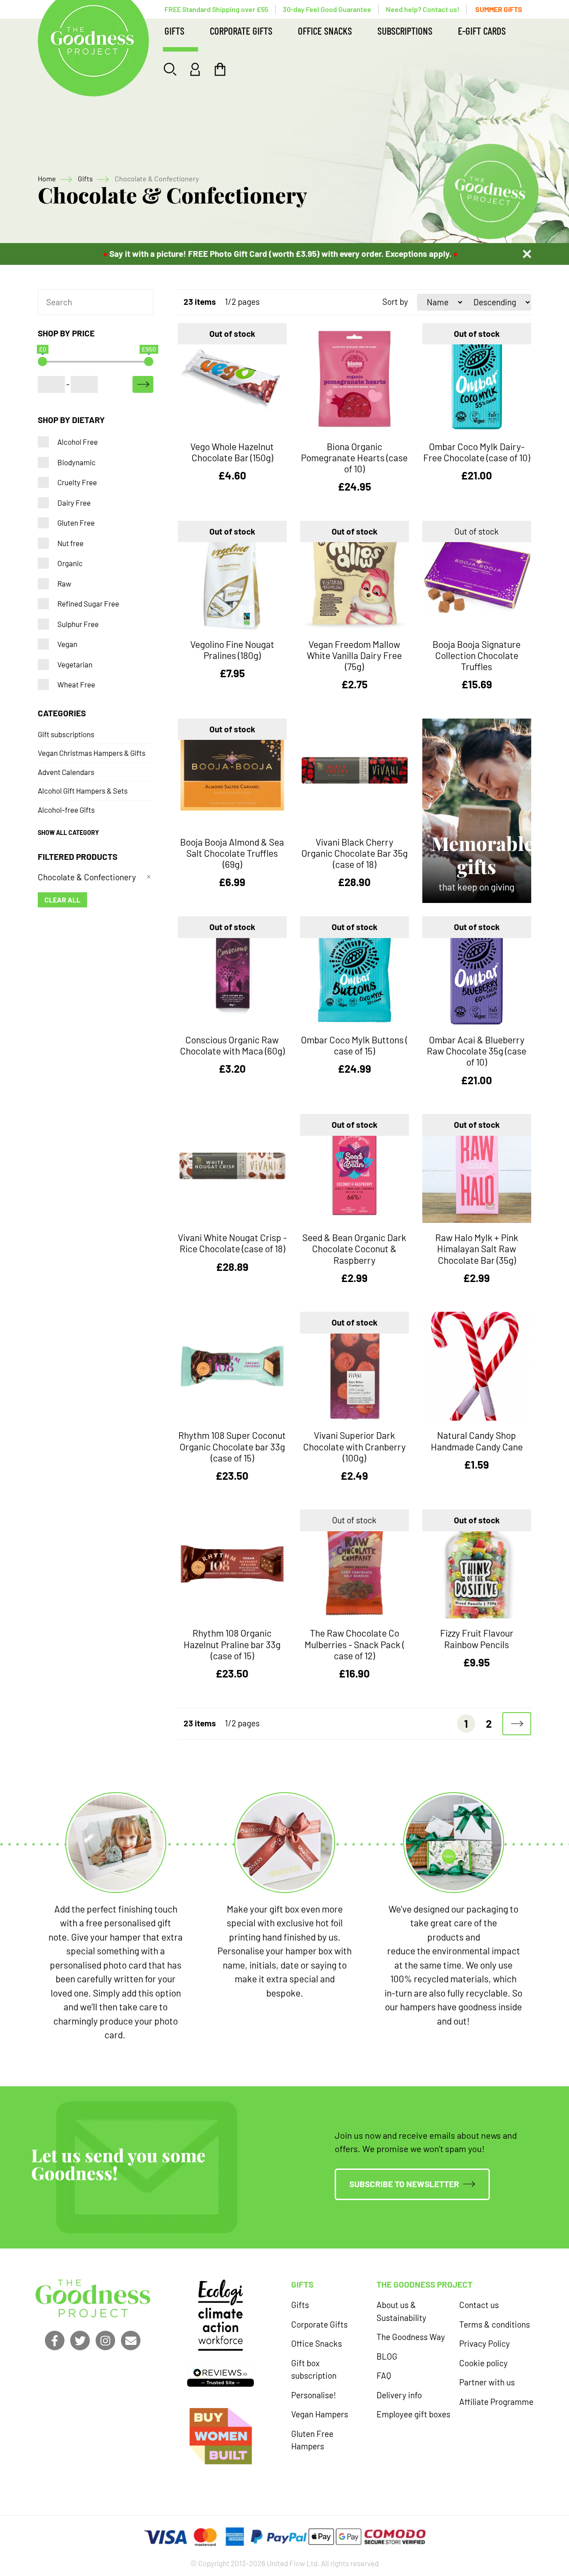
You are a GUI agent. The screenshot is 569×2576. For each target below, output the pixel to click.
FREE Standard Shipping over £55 (216, 9)
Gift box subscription (314, 2369)
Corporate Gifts (241, 31)
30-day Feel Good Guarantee (327, 9)
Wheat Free (76, 684)
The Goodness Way (411, 2337)
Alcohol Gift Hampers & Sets (83, 791)
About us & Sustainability (401, 2311)
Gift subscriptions (66, 734)
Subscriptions (405, 31)
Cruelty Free (77, 482)
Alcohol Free (78, 442)
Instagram (105, 2340)
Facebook (55, 2340)
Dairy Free (74, 503)
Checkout (220, 69)
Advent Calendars (66, 772)
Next (517, 1724)
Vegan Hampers (320, 2414)
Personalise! (314, 2395)
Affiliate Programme (496, 2402)
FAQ (384, 2375)
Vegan (67, 644)
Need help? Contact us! (423, 9)
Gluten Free (76, 523)
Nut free (70, 543)
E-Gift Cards (482, 31)
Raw (64, 583)
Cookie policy (483, 2363)
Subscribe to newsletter (404, 2184)
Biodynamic (76, 462)
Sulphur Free (78, 624)
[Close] (527, 254)
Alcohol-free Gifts (66, 810)
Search (170, 69)
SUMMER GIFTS (499, 9)
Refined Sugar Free (88, 603)
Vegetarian (75, 664)
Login (195, 69)
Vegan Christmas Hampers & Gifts (92, 753)
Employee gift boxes (413, 2414)
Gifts (174, 31)
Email (131, 2340)
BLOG (387, 2356)
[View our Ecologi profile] (220, 2315)
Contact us (479, 2305)
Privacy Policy (485, 2343)
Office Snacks (325, 31)
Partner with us (487, 2382)
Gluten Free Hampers (312, 2440)
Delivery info (399, 2395)
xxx (143, 384)
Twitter (80, 2340)
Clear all (62, 900)
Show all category (68, 833)
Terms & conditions (495, 2324)
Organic (70, 563)
